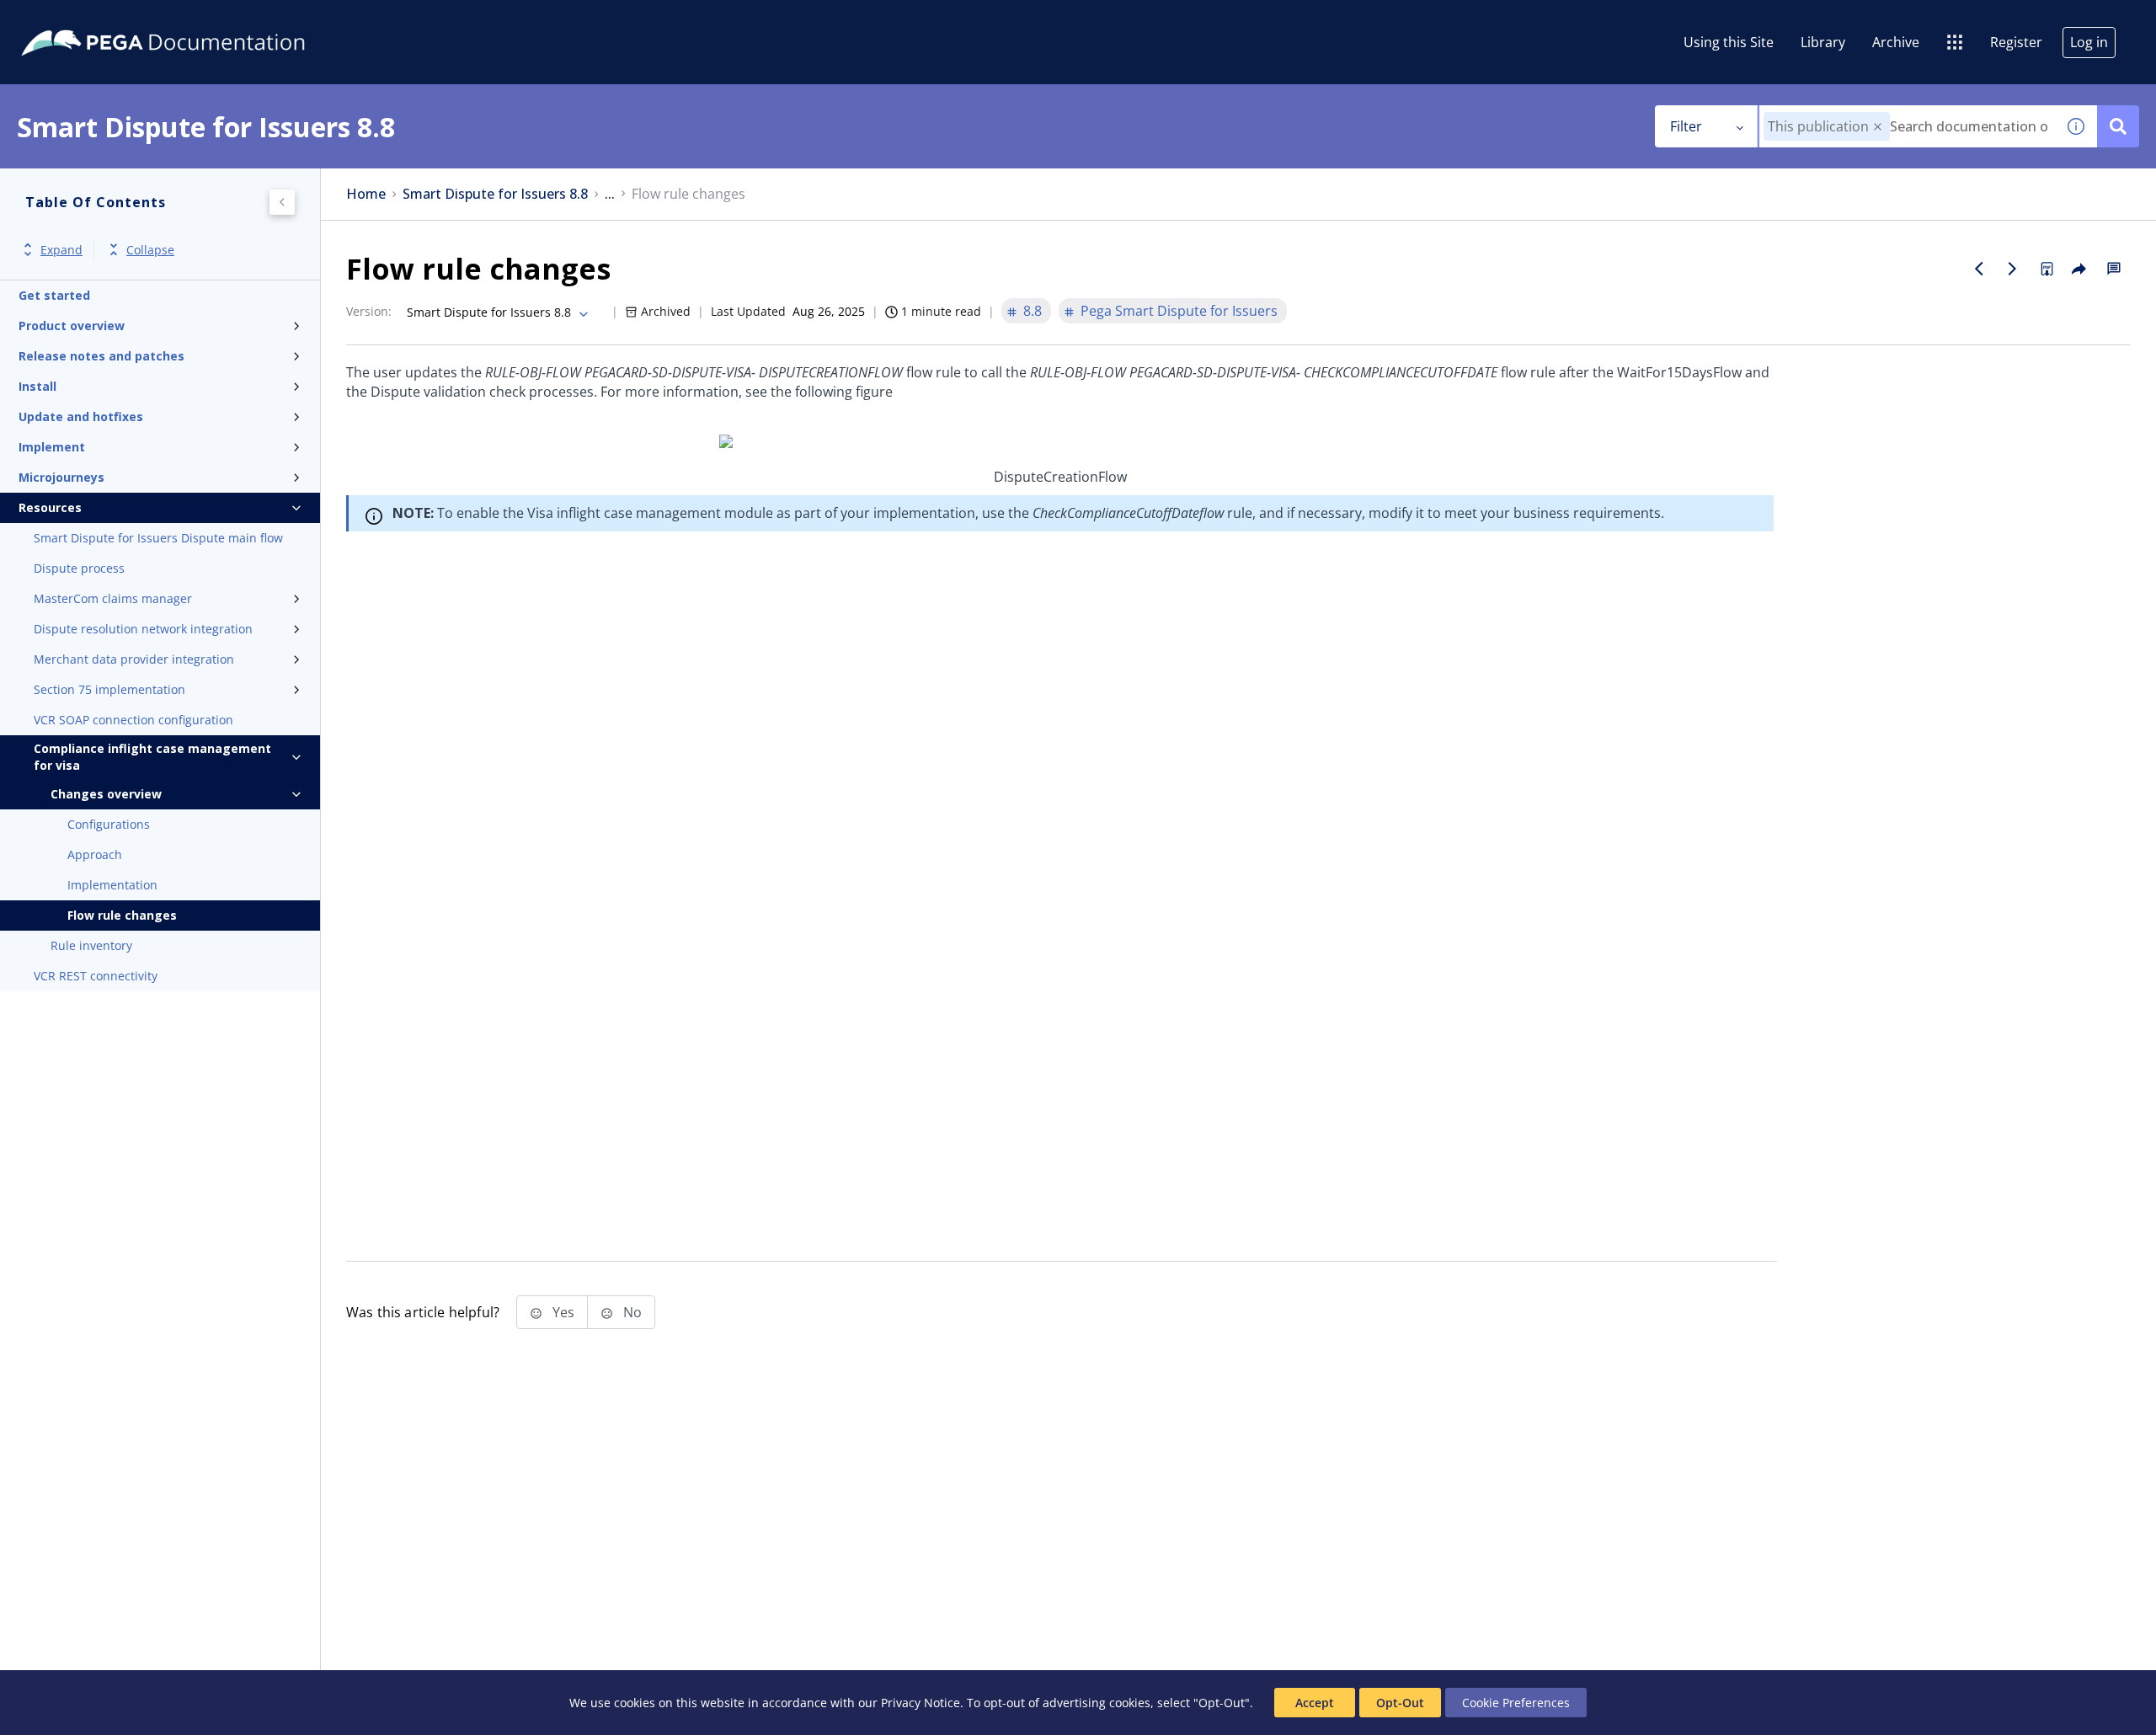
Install (37, 386)
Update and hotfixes (81, 416)
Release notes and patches (101, 356)
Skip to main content (75, 19)
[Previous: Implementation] (1979, 269)
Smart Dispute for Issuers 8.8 (495, 194)
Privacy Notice (921, 1703)
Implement (52, 447)
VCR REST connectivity (96, 976)
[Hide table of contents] (282, 202)
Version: (369, 311)
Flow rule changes (122, 915)
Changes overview (106, 794)
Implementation (112, 885)
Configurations (109, 824)
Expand (61, 250)
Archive (1896, 42)
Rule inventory (91, 945)
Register (2016, 42)
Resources (50, 507)
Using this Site (1729, 42)
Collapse (150, 250)
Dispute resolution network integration (143, 629)
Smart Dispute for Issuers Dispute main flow (158, 538)
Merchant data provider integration (134, 659)
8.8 (1033, 311)
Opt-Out (1400, 1703)
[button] (1878, 127)
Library (1823, 42)
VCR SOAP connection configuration (133, 720)
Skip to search (204, 19)
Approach (95, 854)
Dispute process (79, 568)
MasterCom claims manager (113, 598)
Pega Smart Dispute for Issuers (1179, 311)
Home (366, 194)
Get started (54, 295)
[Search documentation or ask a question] (2118, 126)
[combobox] (1907, 126)
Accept (1315, 1703)
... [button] (610, 194)
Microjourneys (61, 477)
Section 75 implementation (109, 689)
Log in (2089, 42)
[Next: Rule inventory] (2013, 269)
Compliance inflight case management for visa (152, 757)
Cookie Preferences (1516, 1703)
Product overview (72, 326)
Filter (1686, 126)
